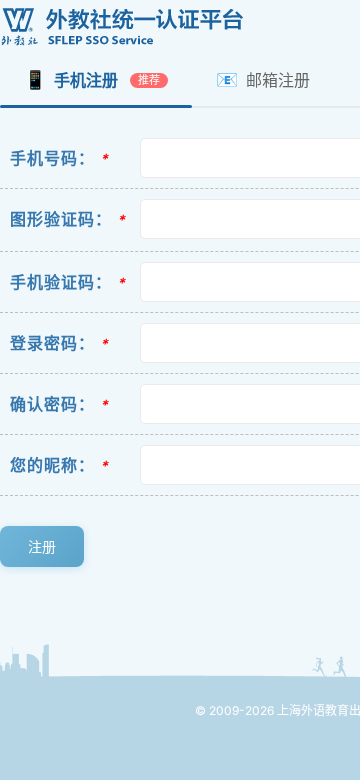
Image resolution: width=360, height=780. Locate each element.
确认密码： (52, 404)
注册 (42, 546)
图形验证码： (61, 219)
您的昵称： (52, 465)
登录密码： (52, 343)
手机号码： (52, 158)
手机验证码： (61, 282)
